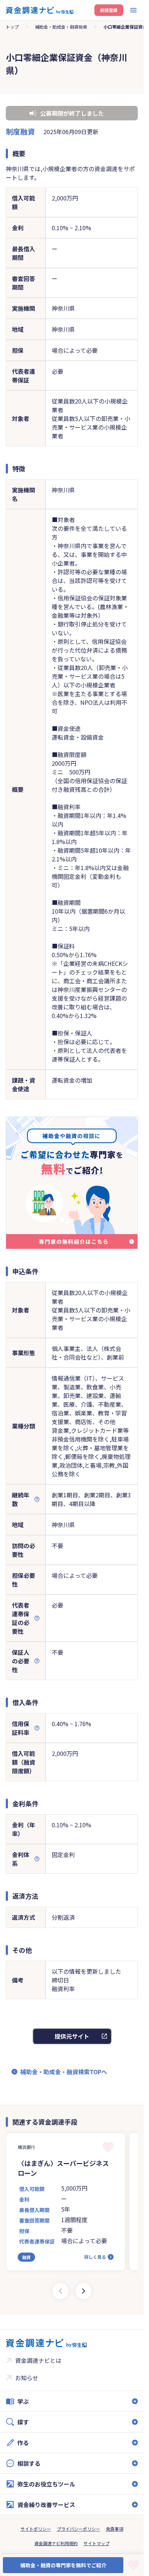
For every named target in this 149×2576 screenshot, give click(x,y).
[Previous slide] (60, 2291)
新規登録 (109, 10)
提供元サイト (72, 2036)
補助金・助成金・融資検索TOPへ (64, 2072)
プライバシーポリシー (78, 2529)
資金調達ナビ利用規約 (56, 2543)
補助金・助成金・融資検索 (61, 27)
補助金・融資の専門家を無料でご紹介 (63, 2565)
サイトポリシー (36, 2529)
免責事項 (115, 2529)
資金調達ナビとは (38, 2360)
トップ (12, 27)
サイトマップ (97, 2543)
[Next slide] (84, 2291)
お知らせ (27, 2378)
